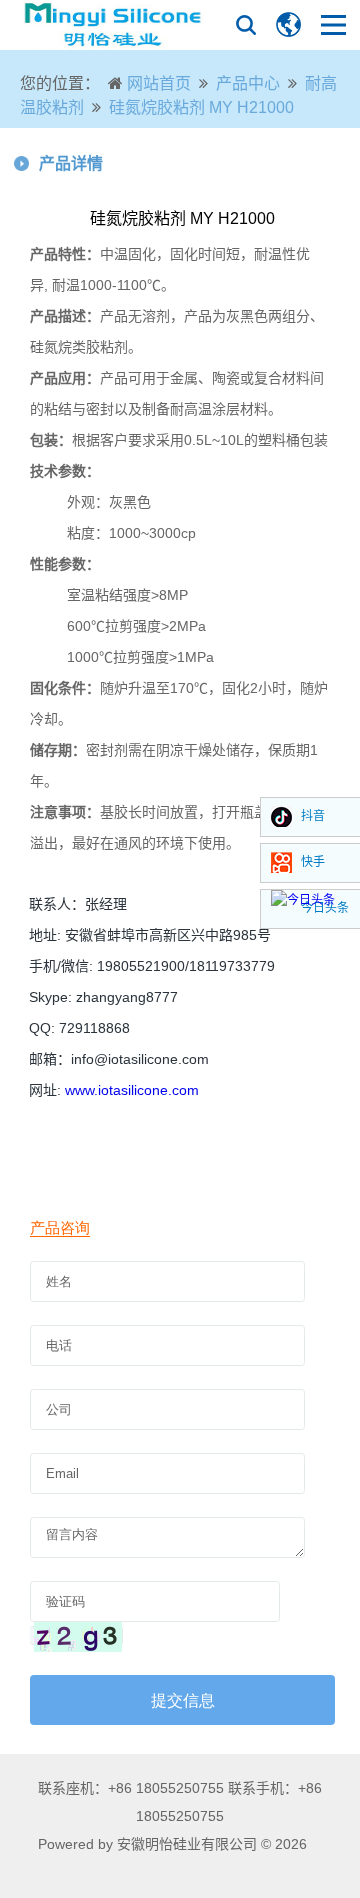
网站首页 (159, 83)
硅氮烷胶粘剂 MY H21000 (201, 107)
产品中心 (248, 83)
